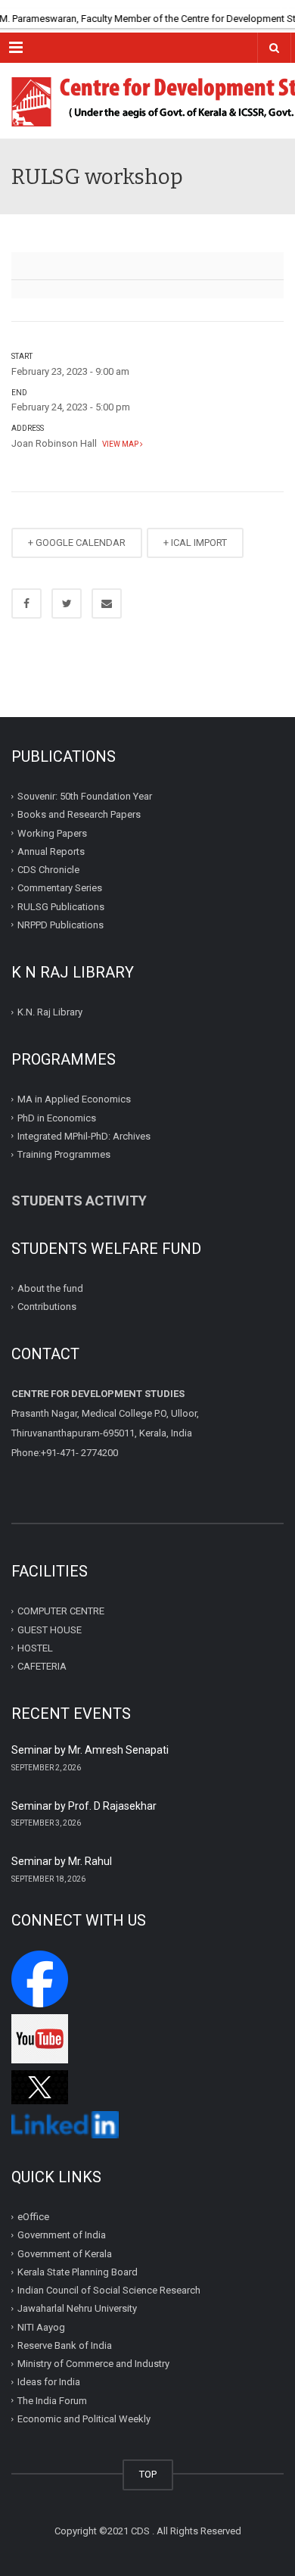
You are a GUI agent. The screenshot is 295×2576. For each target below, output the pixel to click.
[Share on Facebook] (26, 603)
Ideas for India (49, 2382)
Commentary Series (60, 888)
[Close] (284, 11)
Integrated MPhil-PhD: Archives (84, 1136)
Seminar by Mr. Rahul (62, 1861)
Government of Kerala (65, 2254)
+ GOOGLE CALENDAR (77, 543)
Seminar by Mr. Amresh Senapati (90, 1750)
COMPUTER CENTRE (61, 1611)
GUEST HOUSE (50, 1629)
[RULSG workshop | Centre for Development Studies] (147, 101)
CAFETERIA (42, 1666)
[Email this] (107, 603)
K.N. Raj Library (50, 1012)
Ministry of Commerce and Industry (93, 2364)
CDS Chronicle (48, 870)
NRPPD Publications (61, 925)
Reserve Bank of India (65, 2345)
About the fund (50, 1288)
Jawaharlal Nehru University (77, 2308)
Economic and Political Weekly (84, 2419)
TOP (148, 2474)
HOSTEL (35, 1648)
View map (120, 444)
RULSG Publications (61, 906)
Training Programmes (64, 1154)
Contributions (48, 1307)
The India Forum (52, 2401)
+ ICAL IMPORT (195, 543)
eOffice (33, 2217)
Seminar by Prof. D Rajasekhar (84, 1806)
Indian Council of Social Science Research (109, 2290)
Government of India (62, 2235)
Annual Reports (51, 851)
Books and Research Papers (79, 814)
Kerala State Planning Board (78, 2272)
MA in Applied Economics (74, 1099)
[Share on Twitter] (67, 603)
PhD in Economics (57, 1117)
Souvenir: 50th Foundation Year (85, 796)
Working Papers (52, 833)
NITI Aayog (41, 2327)
